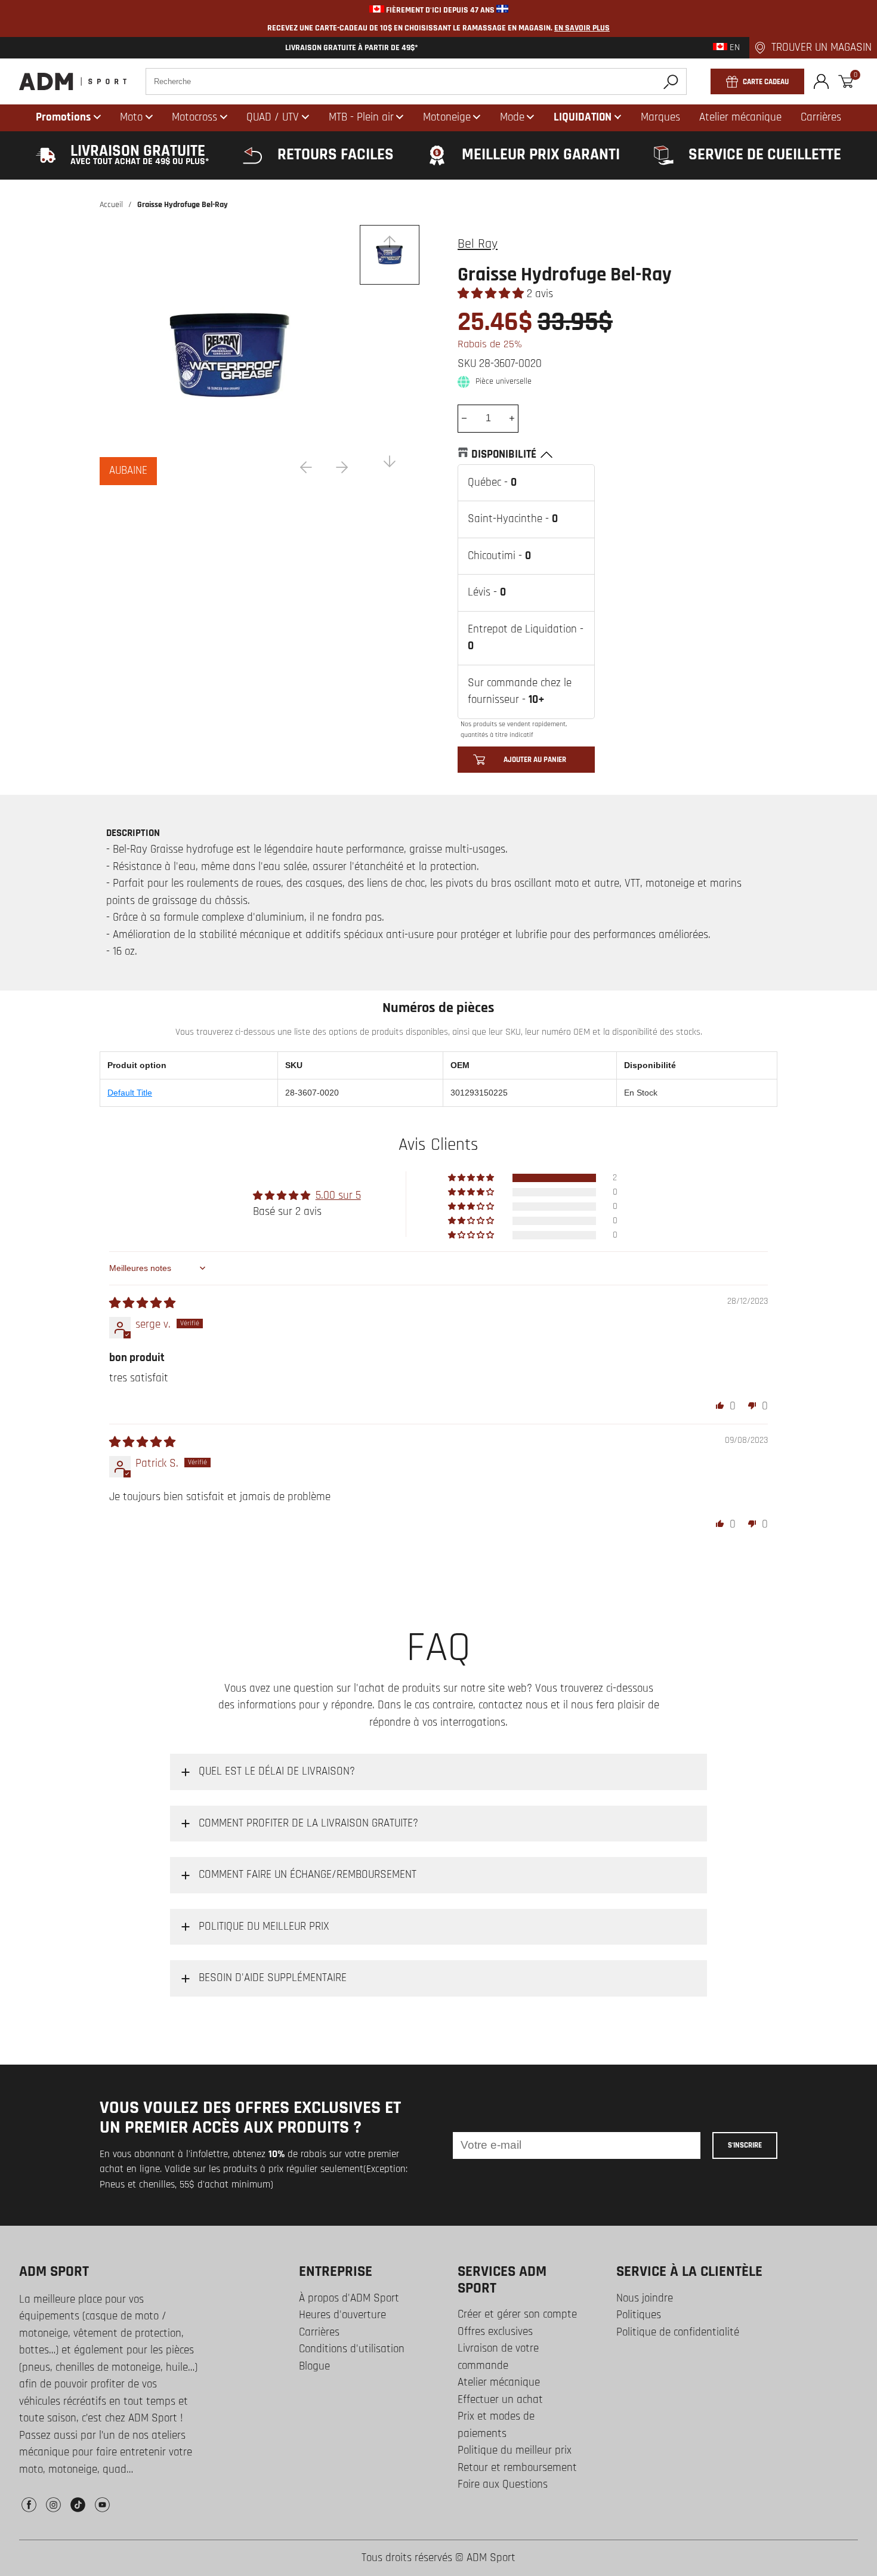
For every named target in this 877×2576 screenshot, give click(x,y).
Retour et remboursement (517, 2468)
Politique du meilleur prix (515, 2450)
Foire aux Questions (503, 2484)
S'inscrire (745, 2145)
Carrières (319, 2332)
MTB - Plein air (361, 117)
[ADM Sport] (73, 81)
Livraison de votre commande (498, 2357)
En (734, 48)
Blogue (314, 2366)
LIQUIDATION (583, 117)
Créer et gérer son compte (517, 2314)
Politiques (639, 2315)
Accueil (111, 205)
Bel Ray (478, 244)
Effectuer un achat (500, 2400)
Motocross (194, 117)
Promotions (63, 117)
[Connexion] (821, 81)
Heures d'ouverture (342, 2315)
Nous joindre (645, 2298)
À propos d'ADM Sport (349, 2298)
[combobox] (416, 81)
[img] (142, 1304)
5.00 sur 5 (338, 1196)
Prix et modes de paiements (496, 2425)
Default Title (130, 1093)
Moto (131, 117)
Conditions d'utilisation (352, 2349)
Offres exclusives (495, 2332)
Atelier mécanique (499, 2382)
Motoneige (447, 117)
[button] (492, 294)
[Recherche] (671, 81)
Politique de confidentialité (678, 2332)
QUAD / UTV (273, 117)
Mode (512, 117)
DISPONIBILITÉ (504, 454)
